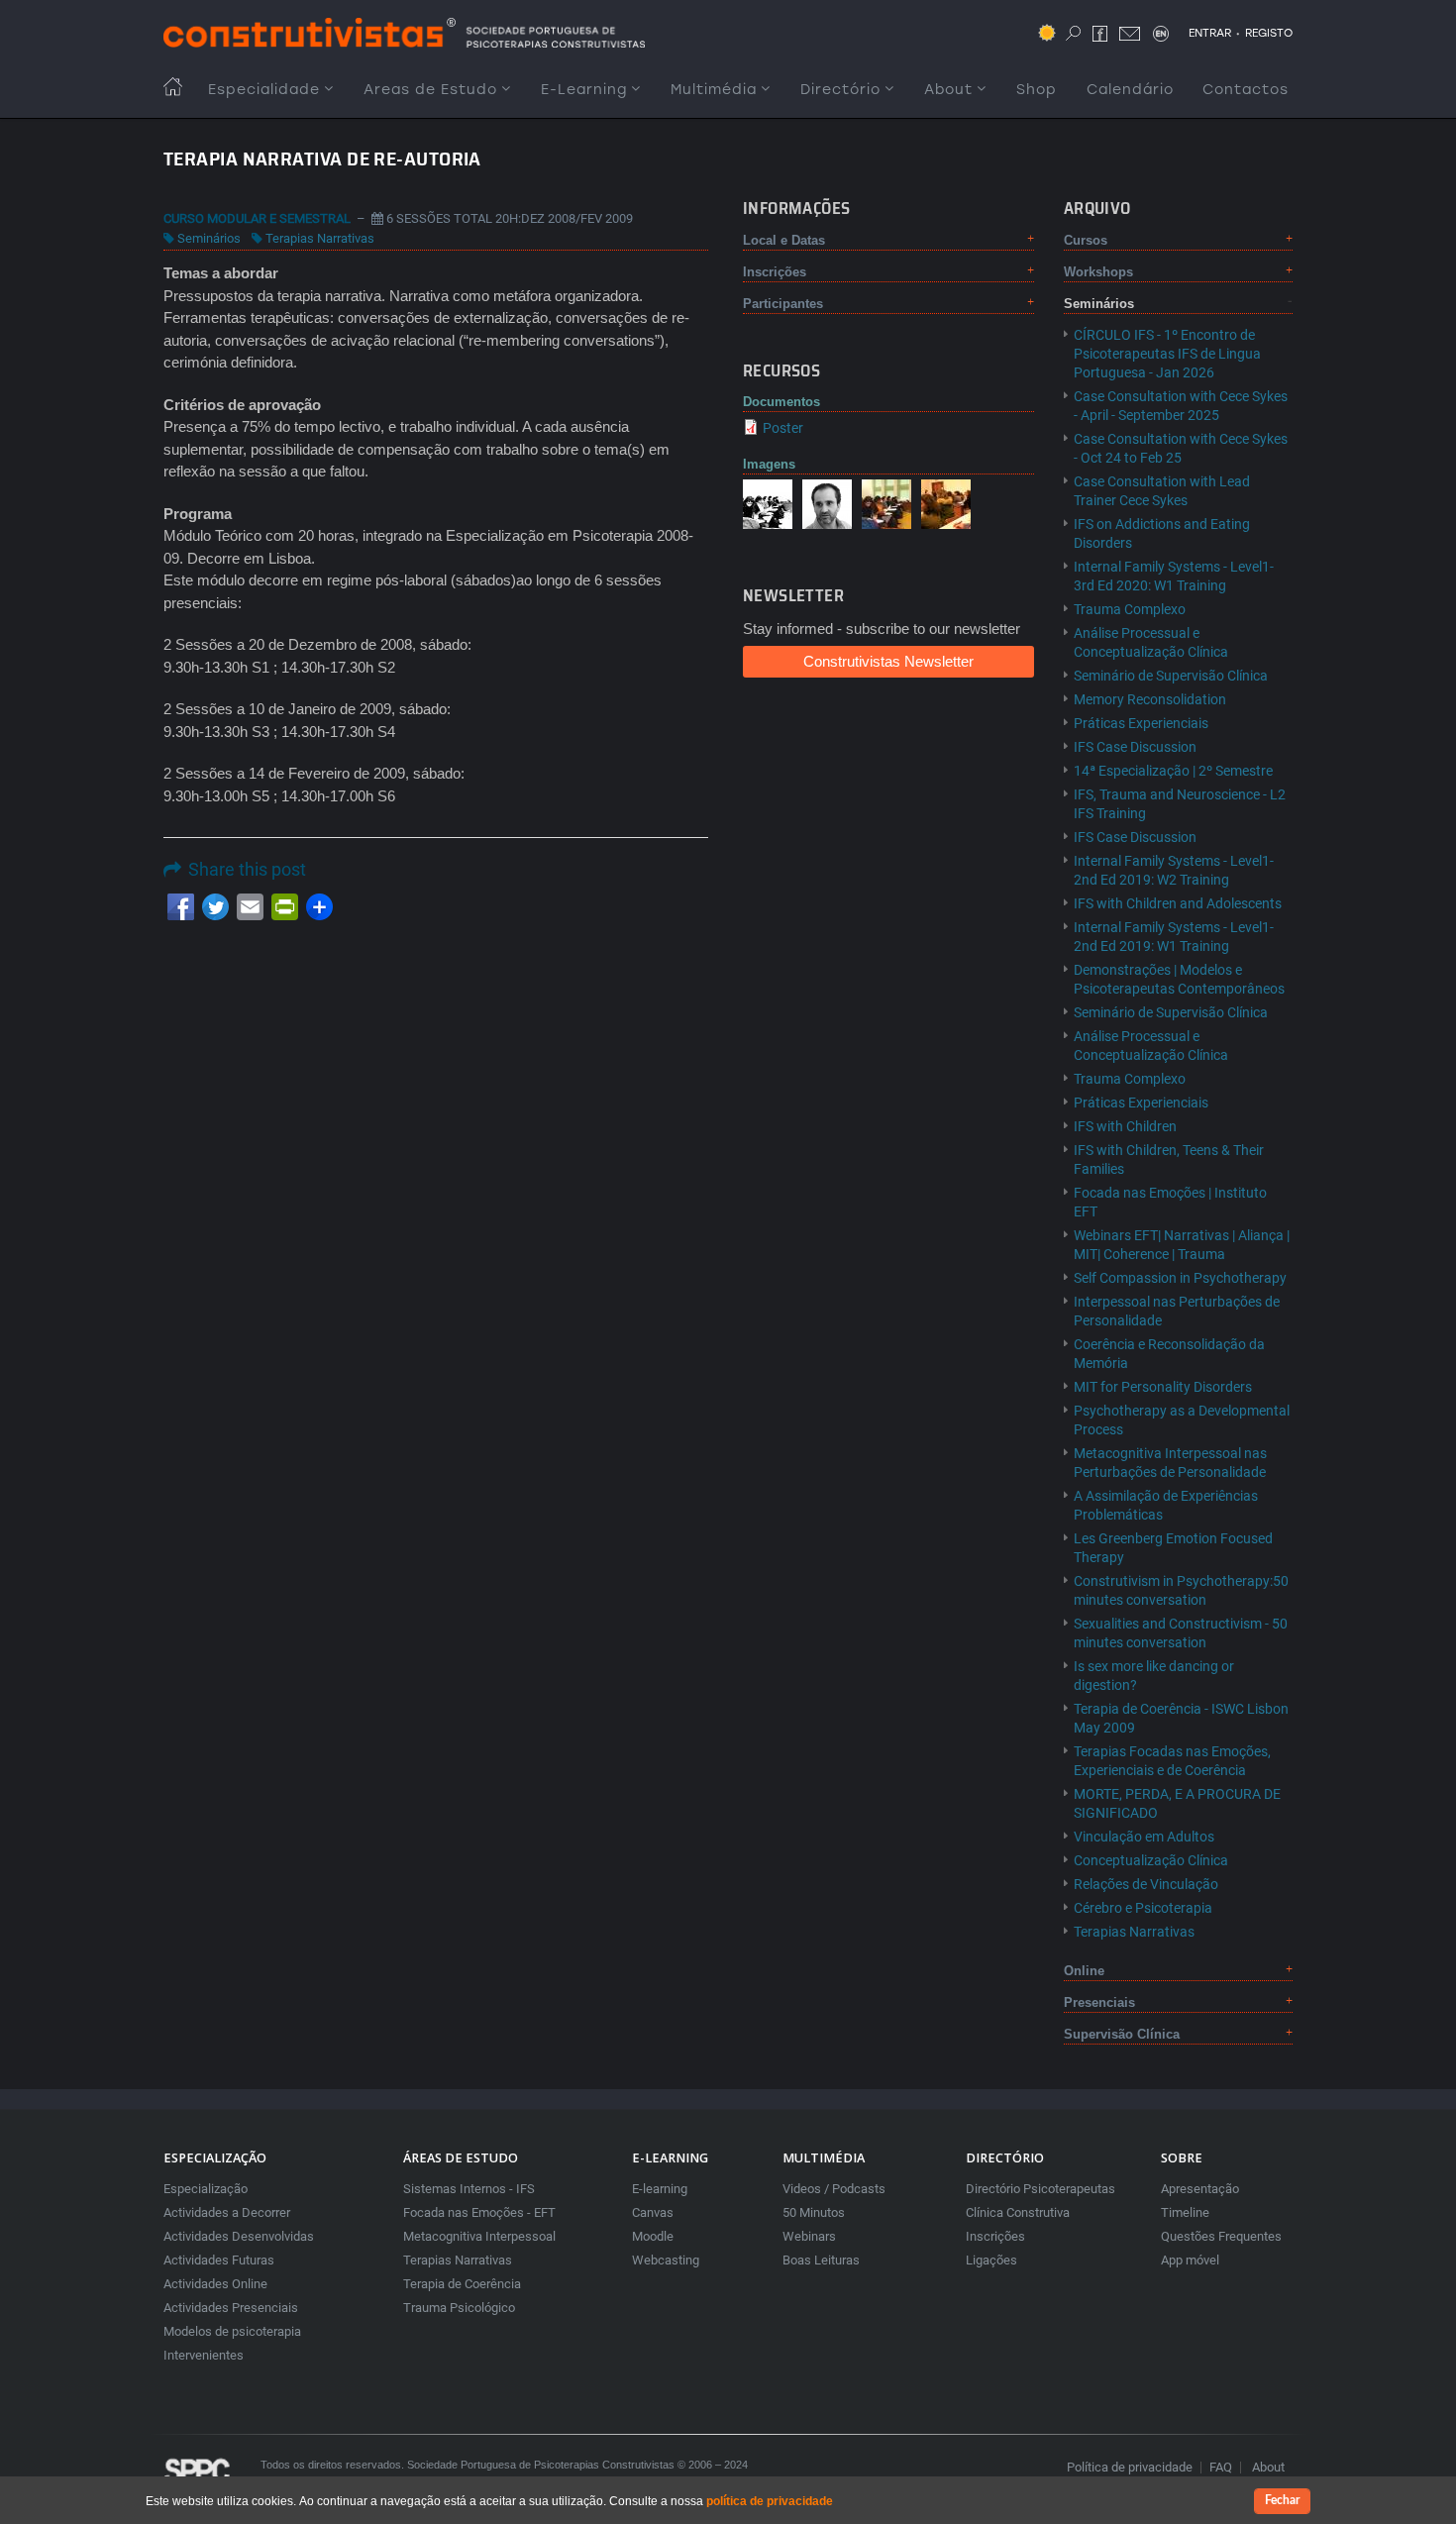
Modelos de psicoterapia (232, 2331)
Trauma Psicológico (459, 2308)
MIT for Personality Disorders (1163, 1387)
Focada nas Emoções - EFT (479, 2212)
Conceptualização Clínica (1151, 1860)
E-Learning (584, 90)
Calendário (1130, 90)
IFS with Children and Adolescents (1178, 903)
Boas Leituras (821, 2260)
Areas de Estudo (430, 90)
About (948, 90)
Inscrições (995, 2236)
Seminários (209, 238)
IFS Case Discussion (1135, 747)
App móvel (1190, 2260)
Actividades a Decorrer (227, 2212)
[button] (768, 503)
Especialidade (264, 90)
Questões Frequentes (1221, 2236)
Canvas (653, 2212)
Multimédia (714, 90)
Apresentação (1200, 2189)
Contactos (1246, 90)
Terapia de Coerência (462, 2284)
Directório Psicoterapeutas (1040, 2189)
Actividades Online (215, 2284)
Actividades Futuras (219, 2260)
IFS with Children (1125, 1126)
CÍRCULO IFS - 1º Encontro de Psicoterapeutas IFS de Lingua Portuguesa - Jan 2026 (1167, 354)
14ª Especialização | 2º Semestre (1173, 771)
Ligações (991, 2260)
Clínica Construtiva (1018, 2212)
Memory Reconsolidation (1150, 699)
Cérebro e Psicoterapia (1143, 1908)
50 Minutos (814, 2212)
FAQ (1221, 2467)
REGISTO (1269, 33)
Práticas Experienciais (1141, 723)
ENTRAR (1210, 33)
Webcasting (666, 2260)
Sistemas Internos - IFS (469, 2189)
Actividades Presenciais (231, 2308)
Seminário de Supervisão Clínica (1171, 676)
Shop (1037, 90)
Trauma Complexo (1130, 609)
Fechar (1282, 2500)
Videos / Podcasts (834, 2189)
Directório (840, 90)
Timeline (1185, 2212)
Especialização (206, 2189)
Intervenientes (204, 2355)
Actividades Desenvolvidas (239, 2236)
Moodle (653, 2236)
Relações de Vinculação (1146, 1884)
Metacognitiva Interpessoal (479, 2236)
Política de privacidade (1130, 2467)
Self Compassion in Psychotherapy (1180, 1278)
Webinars (809, 2236)
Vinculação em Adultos (1144, 1837)
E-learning (660, 2189)
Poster (783, 428)
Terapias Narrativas (320, 238)
